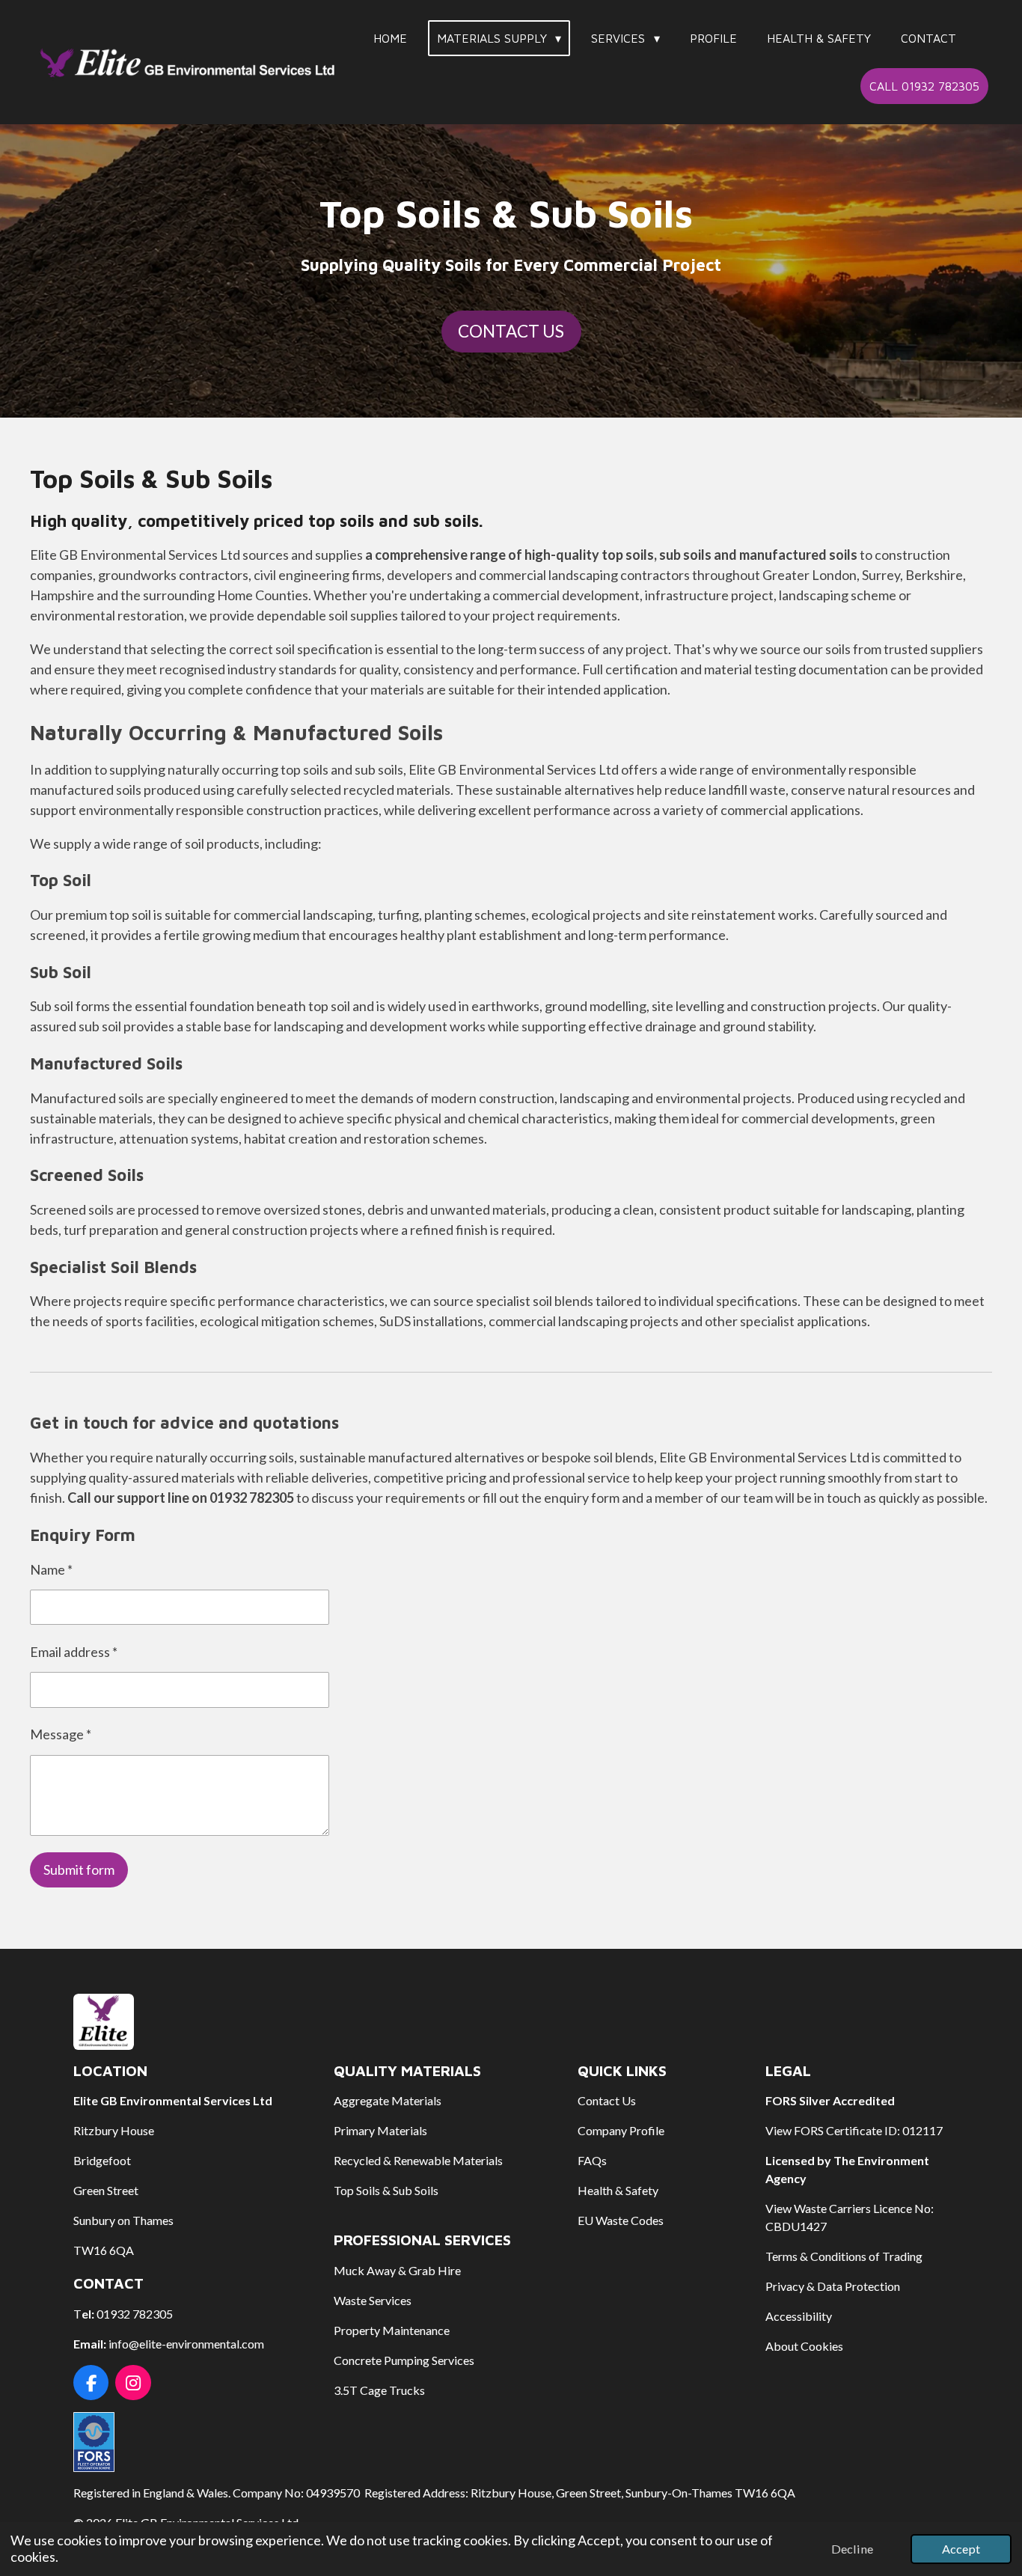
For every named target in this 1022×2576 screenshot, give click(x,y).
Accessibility (799, 2316)
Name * (51, 1569)
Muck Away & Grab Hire (397, 2270)
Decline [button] (852, 2549)
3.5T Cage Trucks (379, 2390)
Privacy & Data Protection (833, 2286)
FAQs (592, 2160)
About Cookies (804, 2346)
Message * (61, 1734)
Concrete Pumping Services (404, 2360)
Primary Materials (380, 2130)
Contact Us (607, 2100)
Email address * (74, 1652)
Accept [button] (961, 2549)
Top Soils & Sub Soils (386, 2190)
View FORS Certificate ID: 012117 (854, 2130)
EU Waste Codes (621, 2220)
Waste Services (373, 2300)
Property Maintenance (392, 2330)
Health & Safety (618, 2190)
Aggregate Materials (388, 2100)
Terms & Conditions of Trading (844, 2256)
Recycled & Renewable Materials (418, 2160)
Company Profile (621, 2130)
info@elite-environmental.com (186, 2344)
